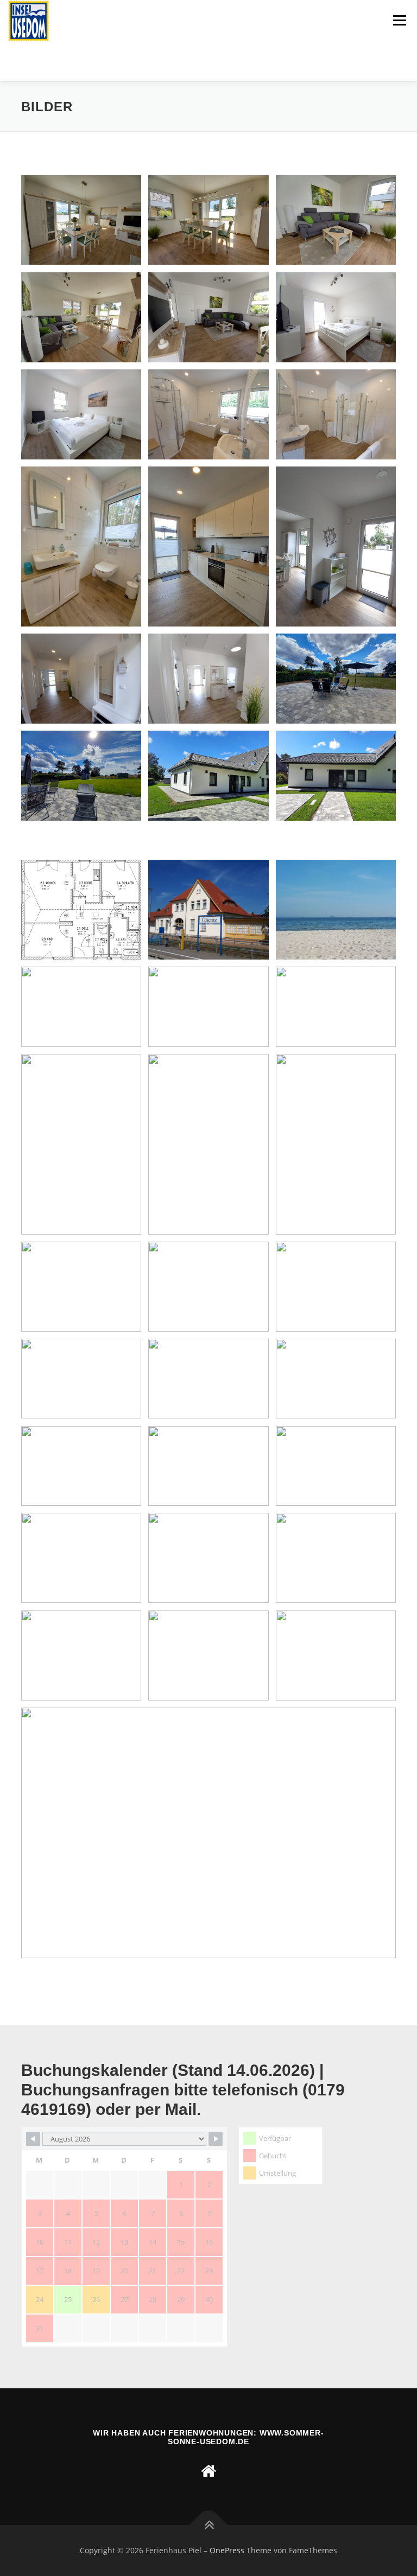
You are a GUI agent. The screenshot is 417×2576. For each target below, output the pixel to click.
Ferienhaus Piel (68, 57)
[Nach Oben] (209, 2525)
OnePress (227, 2550)
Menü (399, 20)
